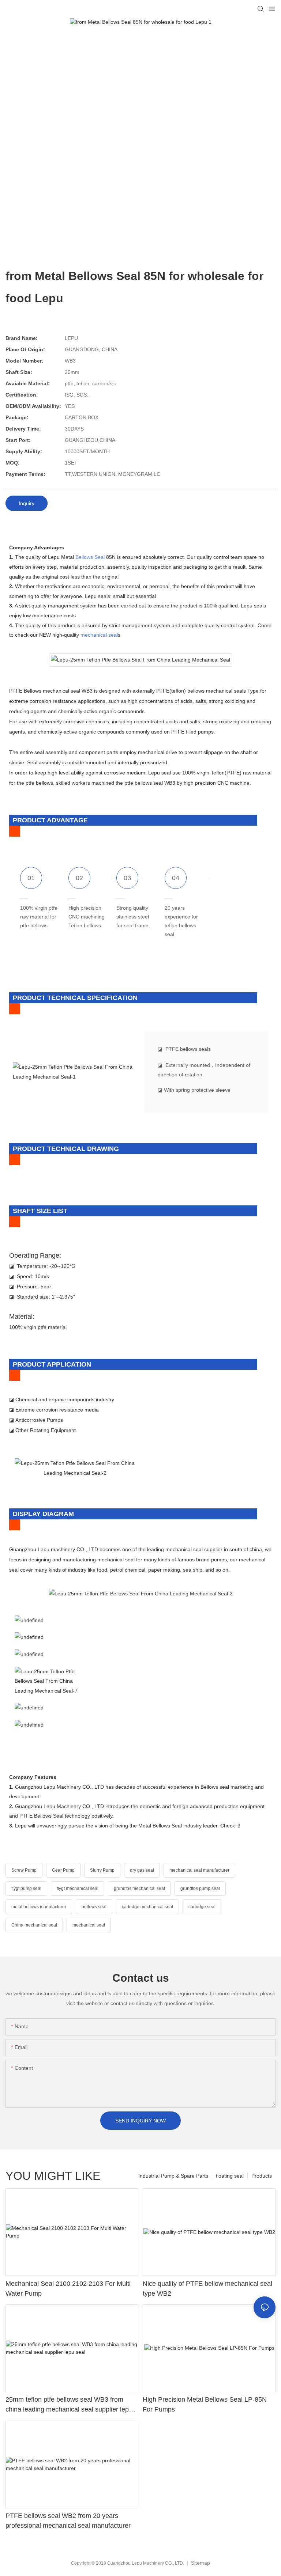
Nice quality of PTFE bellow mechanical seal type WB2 (207, 2289)
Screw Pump (24, 1870)
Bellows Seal (90, 557)
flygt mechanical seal (78, 1889)
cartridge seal (202, 1907)
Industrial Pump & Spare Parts (173, 2176)
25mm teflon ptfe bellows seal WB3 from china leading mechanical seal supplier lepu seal (69, 2405)
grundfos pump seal (200, 1889)
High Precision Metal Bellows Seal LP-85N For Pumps (205, 2404)
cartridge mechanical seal (147, 1907)
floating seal (230, 2176)
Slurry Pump (102, 1870)
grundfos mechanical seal (139, 1889)
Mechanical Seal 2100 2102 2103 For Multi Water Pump (68, 2289)
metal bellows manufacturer (39, 1907)
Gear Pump (63, 1870)
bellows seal (94, 1907)
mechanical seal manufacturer (199, 1870)
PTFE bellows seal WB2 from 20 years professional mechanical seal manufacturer (68, 2521)
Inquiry (27, 503)
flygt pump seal (26, 1889)
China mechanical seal (34, 1925)
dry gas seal (142, 1870)
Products (262, 2176)
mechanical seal (99, 635)
